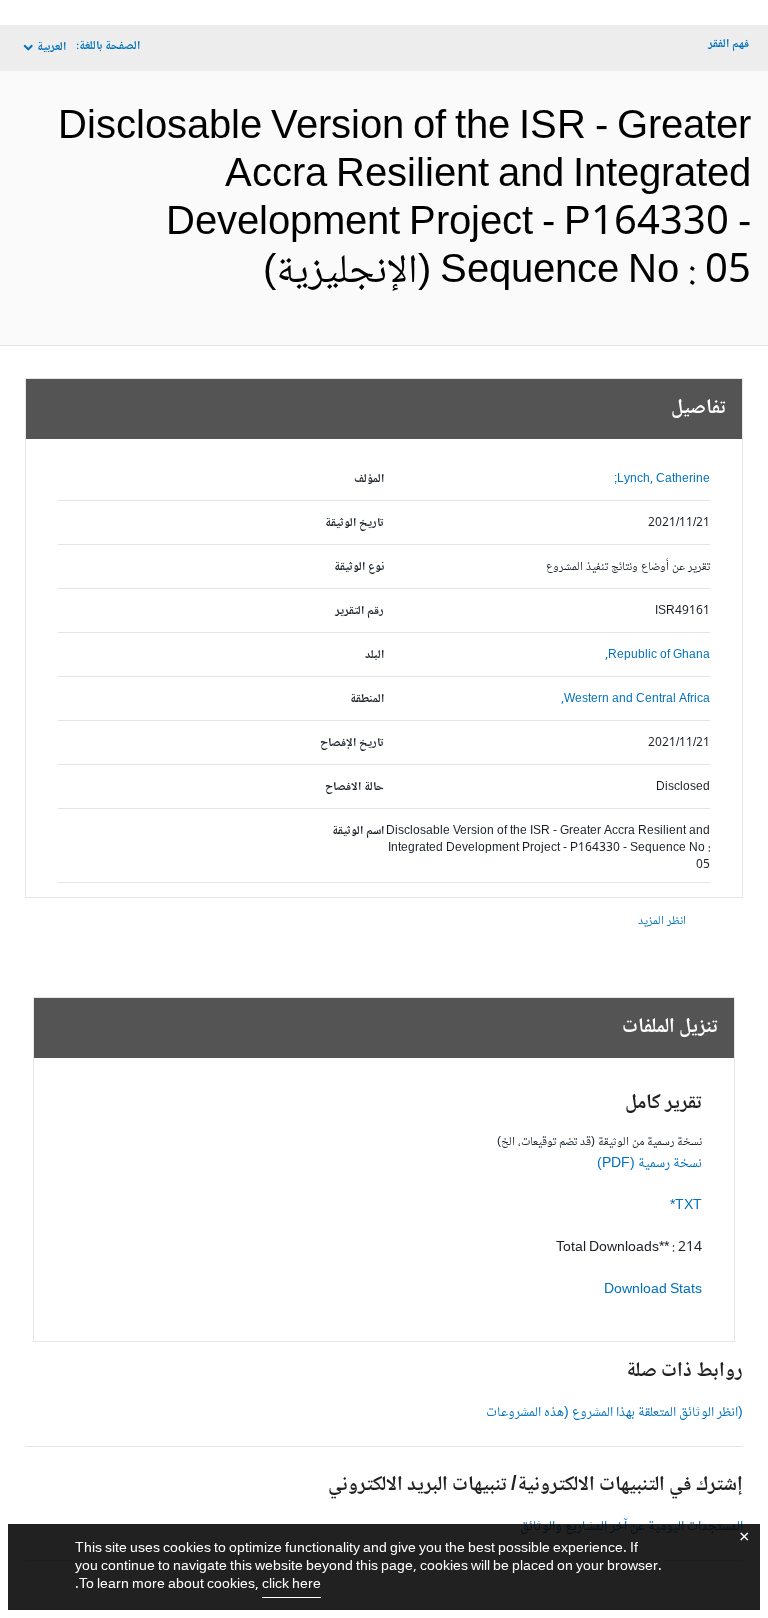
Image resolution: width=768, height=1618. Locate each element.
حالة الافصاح (354, 787)
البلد (374, 655)
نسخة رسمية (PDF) (649, 1164)
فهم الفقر (728, 44)
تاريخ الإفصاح (352, 743)
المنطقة (367, 699)
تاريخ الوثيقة (354, 523)
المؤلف (369, 479)
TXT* (686, 1206)
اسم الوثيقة (358, 831)
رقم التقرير (359, 611)
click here (291, 1585)
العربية (51, 47)
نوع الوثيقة (359, 567)
